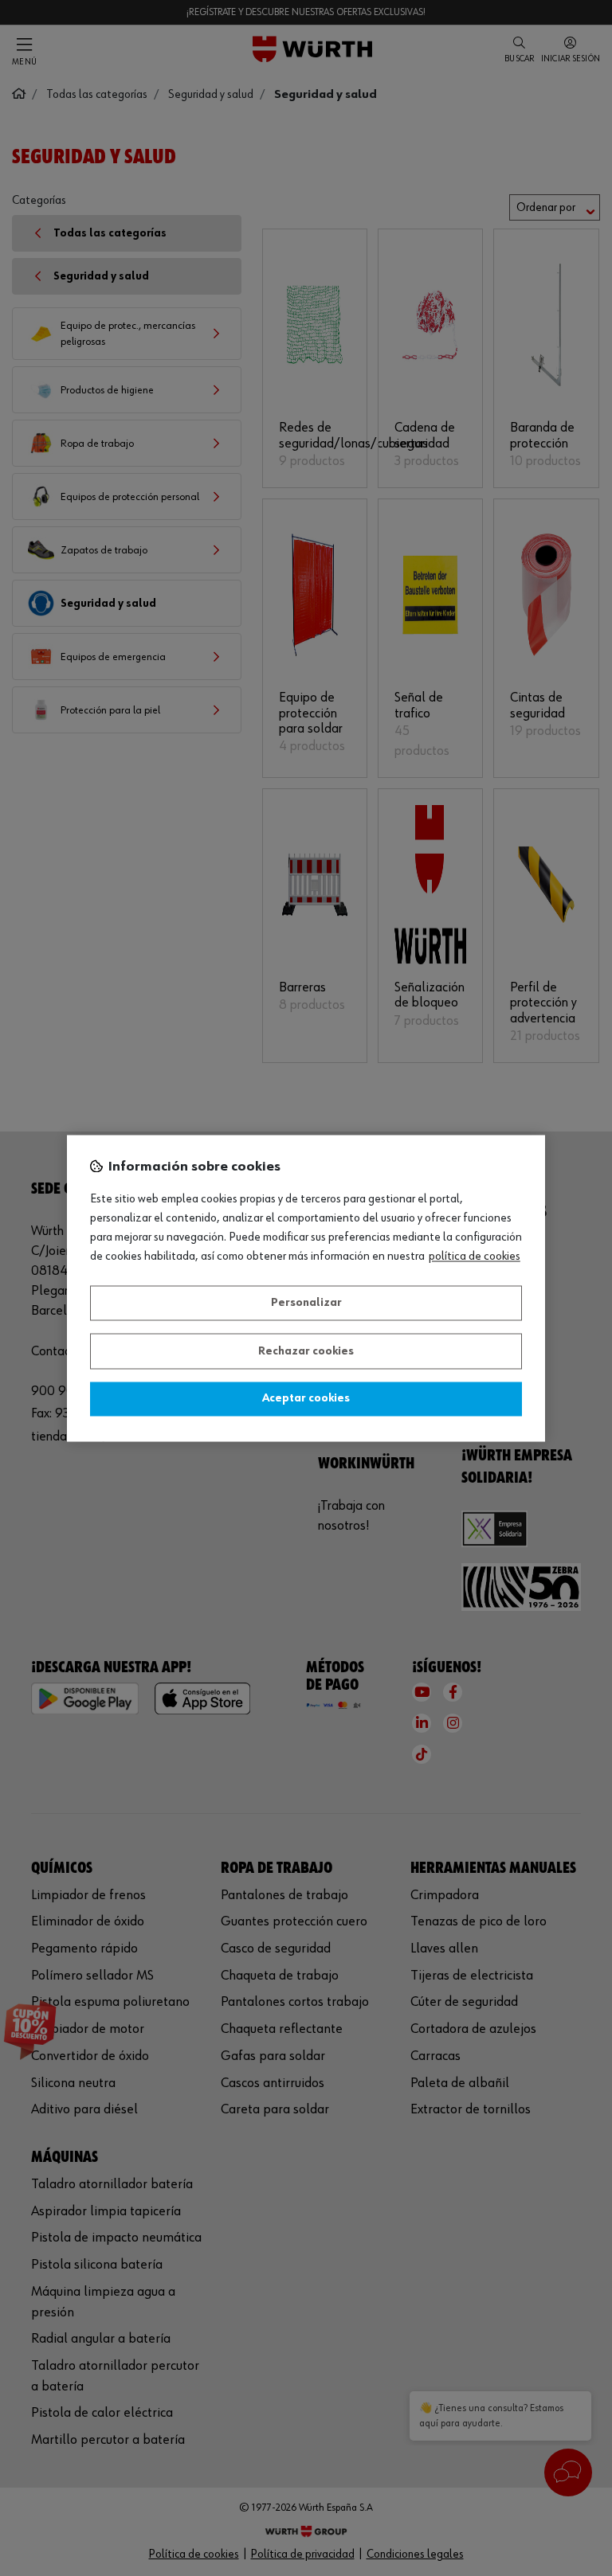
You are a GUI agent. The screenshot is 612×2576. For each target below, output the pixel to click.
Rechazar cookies (306, 1351)
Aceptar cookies (306, 1399)
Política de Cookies (475, 1257)
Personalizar (306, 1304)
